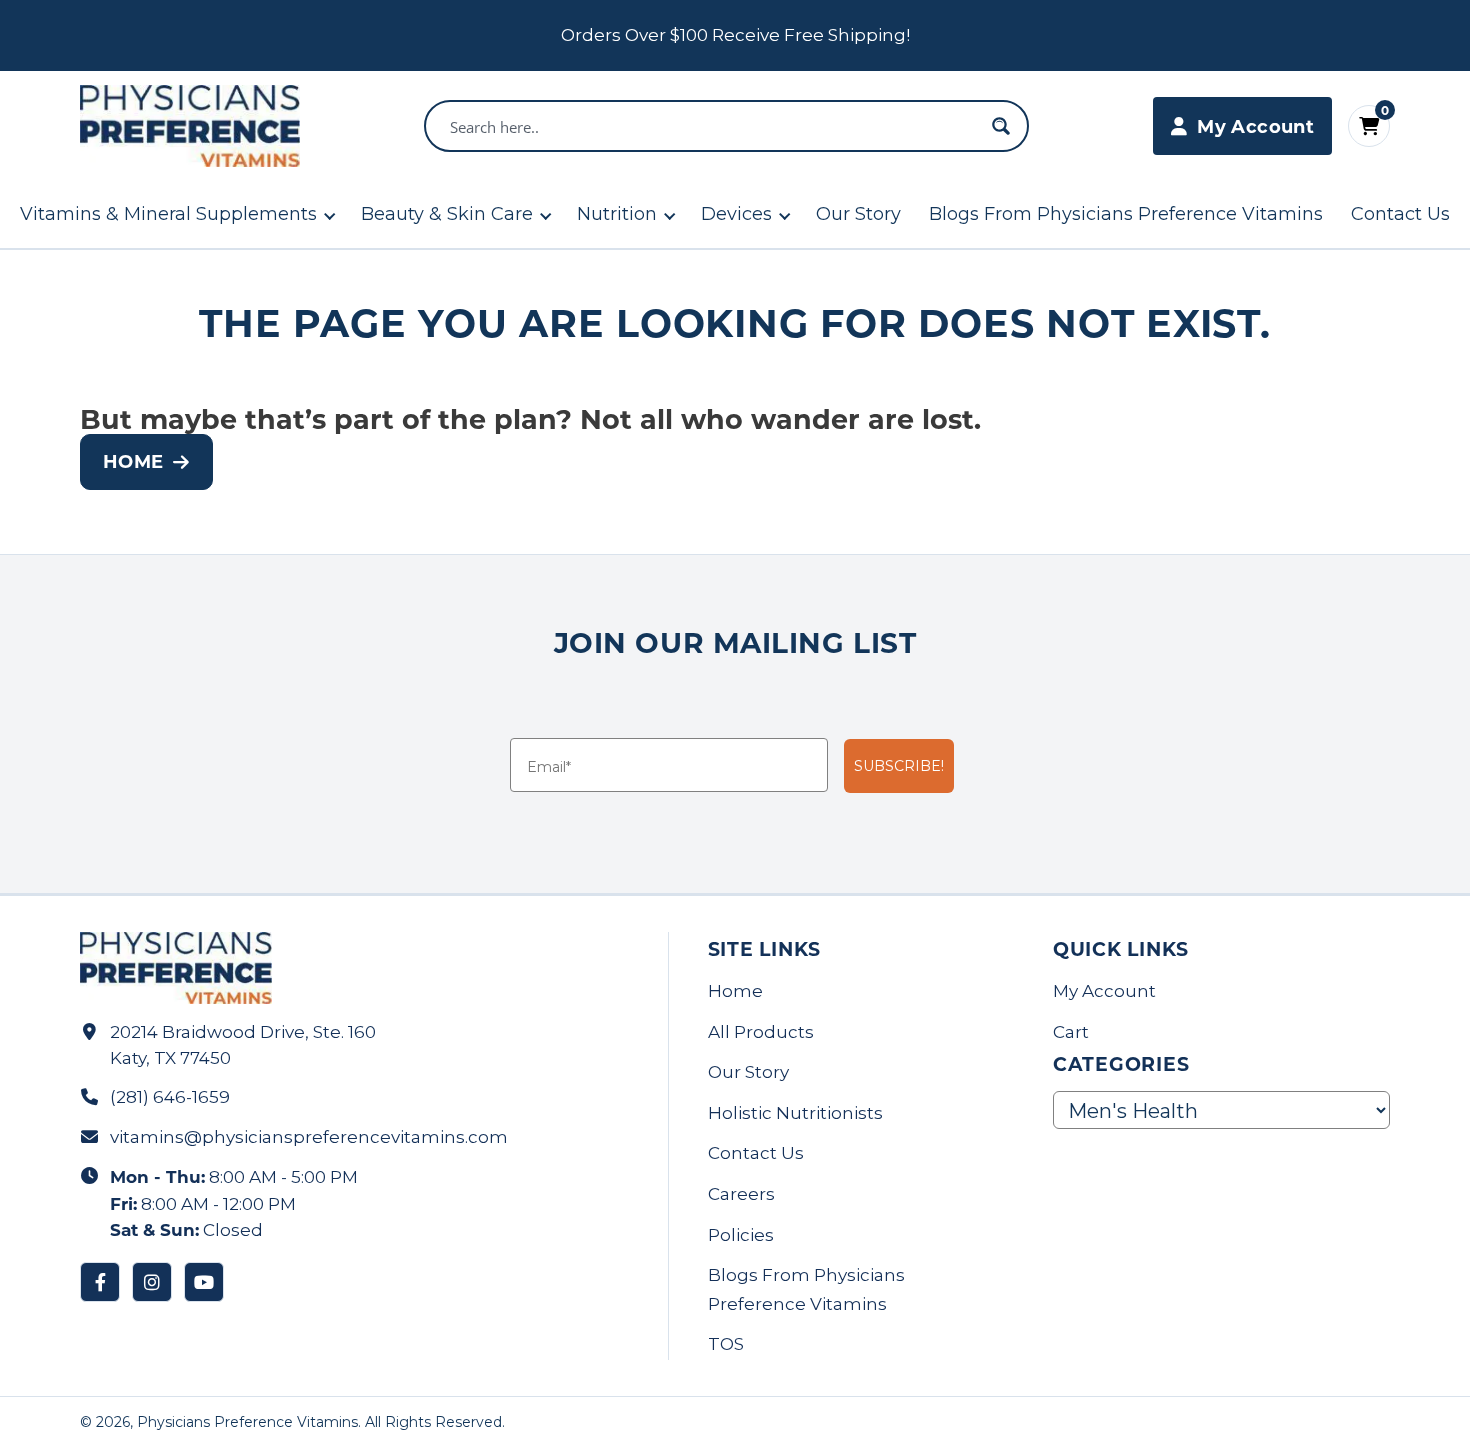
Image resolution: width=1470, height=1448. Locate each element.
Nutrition (617, 214)
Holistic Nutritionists (795, 1113)
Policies (741, 1235)
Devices (736, 214)
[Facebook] (100, 1282)
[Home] (190, 126)
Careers (741, 1194)
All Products (761, 1032)
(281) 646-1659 (170, 1097)
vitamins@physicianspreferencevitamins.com (309, 1137)
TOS (726, 1344)
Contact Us (1400, 214)
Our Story (858, 214)
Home (133, 461)
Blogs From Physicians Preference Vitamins (1126, 214)
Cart (1071, 1032)
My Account (1104, 991)
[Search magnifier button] (1001, 126)
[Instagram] (152, 1282)
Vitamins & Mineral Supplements (168, 214)
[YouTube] (204, 1282)
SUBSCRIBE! (899, 766)
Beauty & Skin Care (447, 214)
